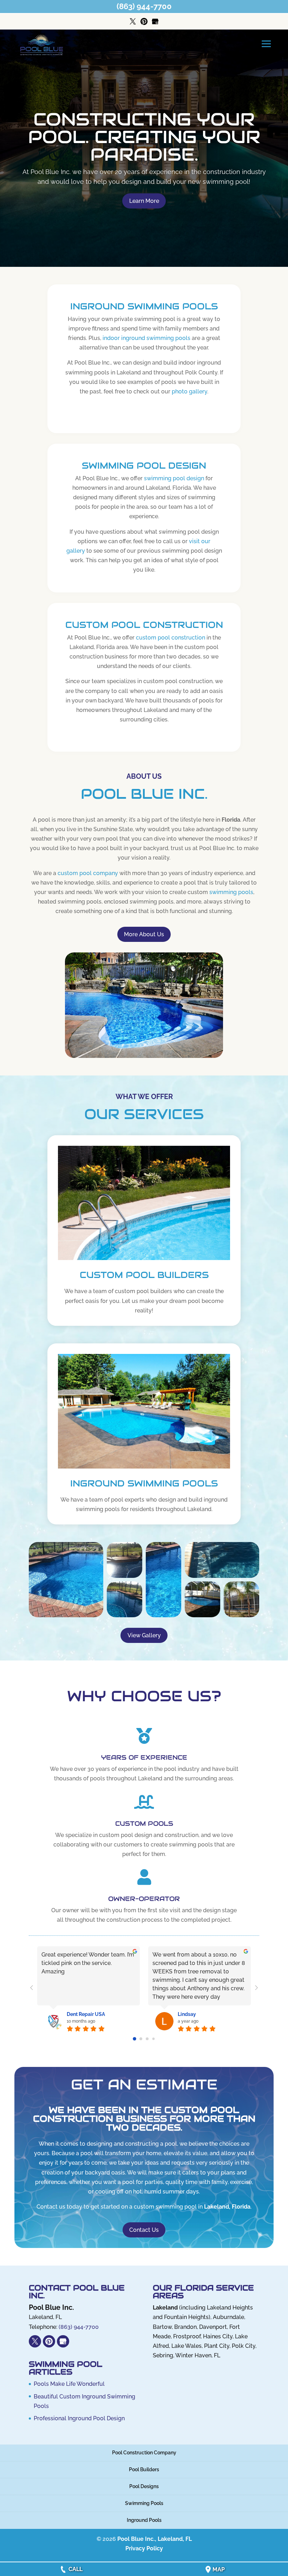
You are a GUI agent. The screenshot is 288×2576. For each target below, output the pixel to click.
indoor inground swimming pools (146, 338)
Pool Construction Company (144, 2453)
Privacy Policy (144, 2548)
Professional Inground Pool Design (79, 2418)
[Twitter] (133, 22)
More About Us (144, 934)
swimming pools (231, 892)
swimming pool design (174, 478)
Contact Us (144, 2230)
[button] (66, 1580)
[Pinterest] (144, 22)
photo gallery (189, 391)
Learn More (144, 201)
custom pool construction (171, 638)
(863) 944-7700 (144, 6)
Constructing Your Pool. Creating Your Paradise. (144, 137)
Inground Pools (144, 2520)
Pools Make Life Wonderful (69, 2384)
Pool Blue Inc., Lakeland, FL (155, 2539)
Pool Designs (144, 2486)
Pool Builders (144, 2469)
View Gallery (144, 1635)
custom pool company (88, 873)
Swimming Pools (144, 2503)
